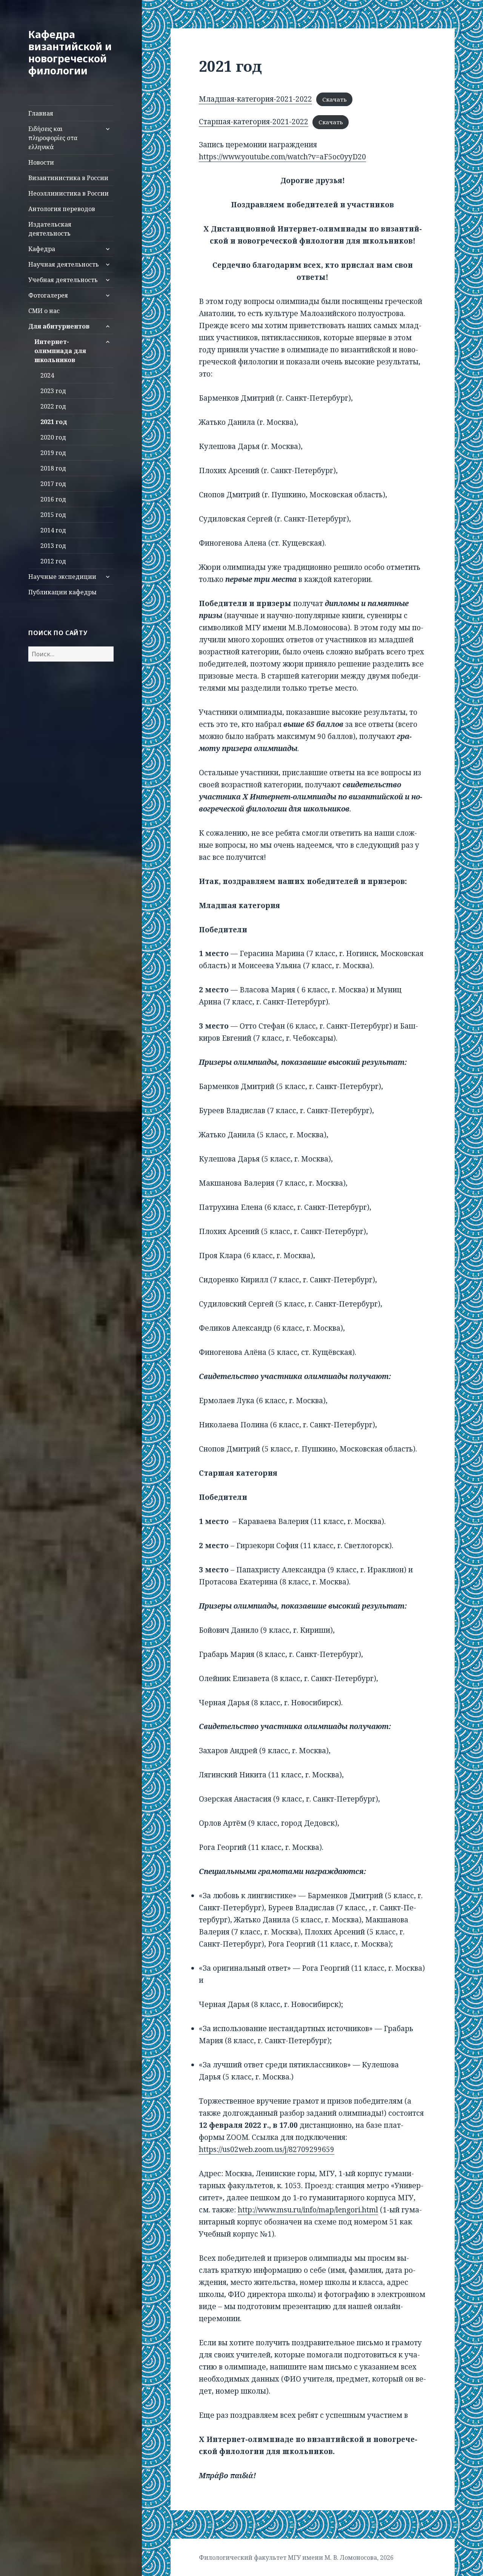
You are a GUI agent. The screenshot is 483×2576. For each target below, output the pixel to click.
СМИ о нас (44, 311)
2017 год (53, 484)
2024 (47, 375)
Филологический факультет (243, 2557)
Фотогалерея (48, 295)
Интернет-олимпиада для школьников (60, 351)
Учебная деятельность (63, 280)
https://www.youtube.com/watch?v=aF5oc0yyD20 (282, 157)
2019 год (53, 453)
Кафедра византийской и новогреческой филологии (70, 52)
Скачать (335, 99)
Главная (41, 113)
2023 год (53, 391)
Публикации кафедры (62, 592)
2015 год (53, 515)
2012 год (53, 561)
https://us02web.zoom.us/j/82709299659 (267, 2149)
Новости (41, 162)
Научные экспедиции (62, 577)
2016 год (53, 499)
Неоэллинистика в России (68, 193)
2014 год (53, 530)
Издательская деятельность (50, 229)
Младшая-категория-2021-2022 (255, 99)
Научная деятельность (64, 264)
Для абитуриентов (59, 326)
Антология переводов (62, 209)
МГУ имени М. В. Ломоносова (332, 2557)
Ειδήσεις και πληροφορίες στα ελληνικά (53, 138)
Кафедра (42, 249)
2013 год (53, 546)
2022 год (53, 406)
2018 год (53, 468)
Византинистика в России (68, 178)
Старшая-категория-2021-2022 (254, 122)
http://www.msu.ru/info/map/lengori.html (308, 2210)
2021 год (54, 422)
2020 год (53, 437)
